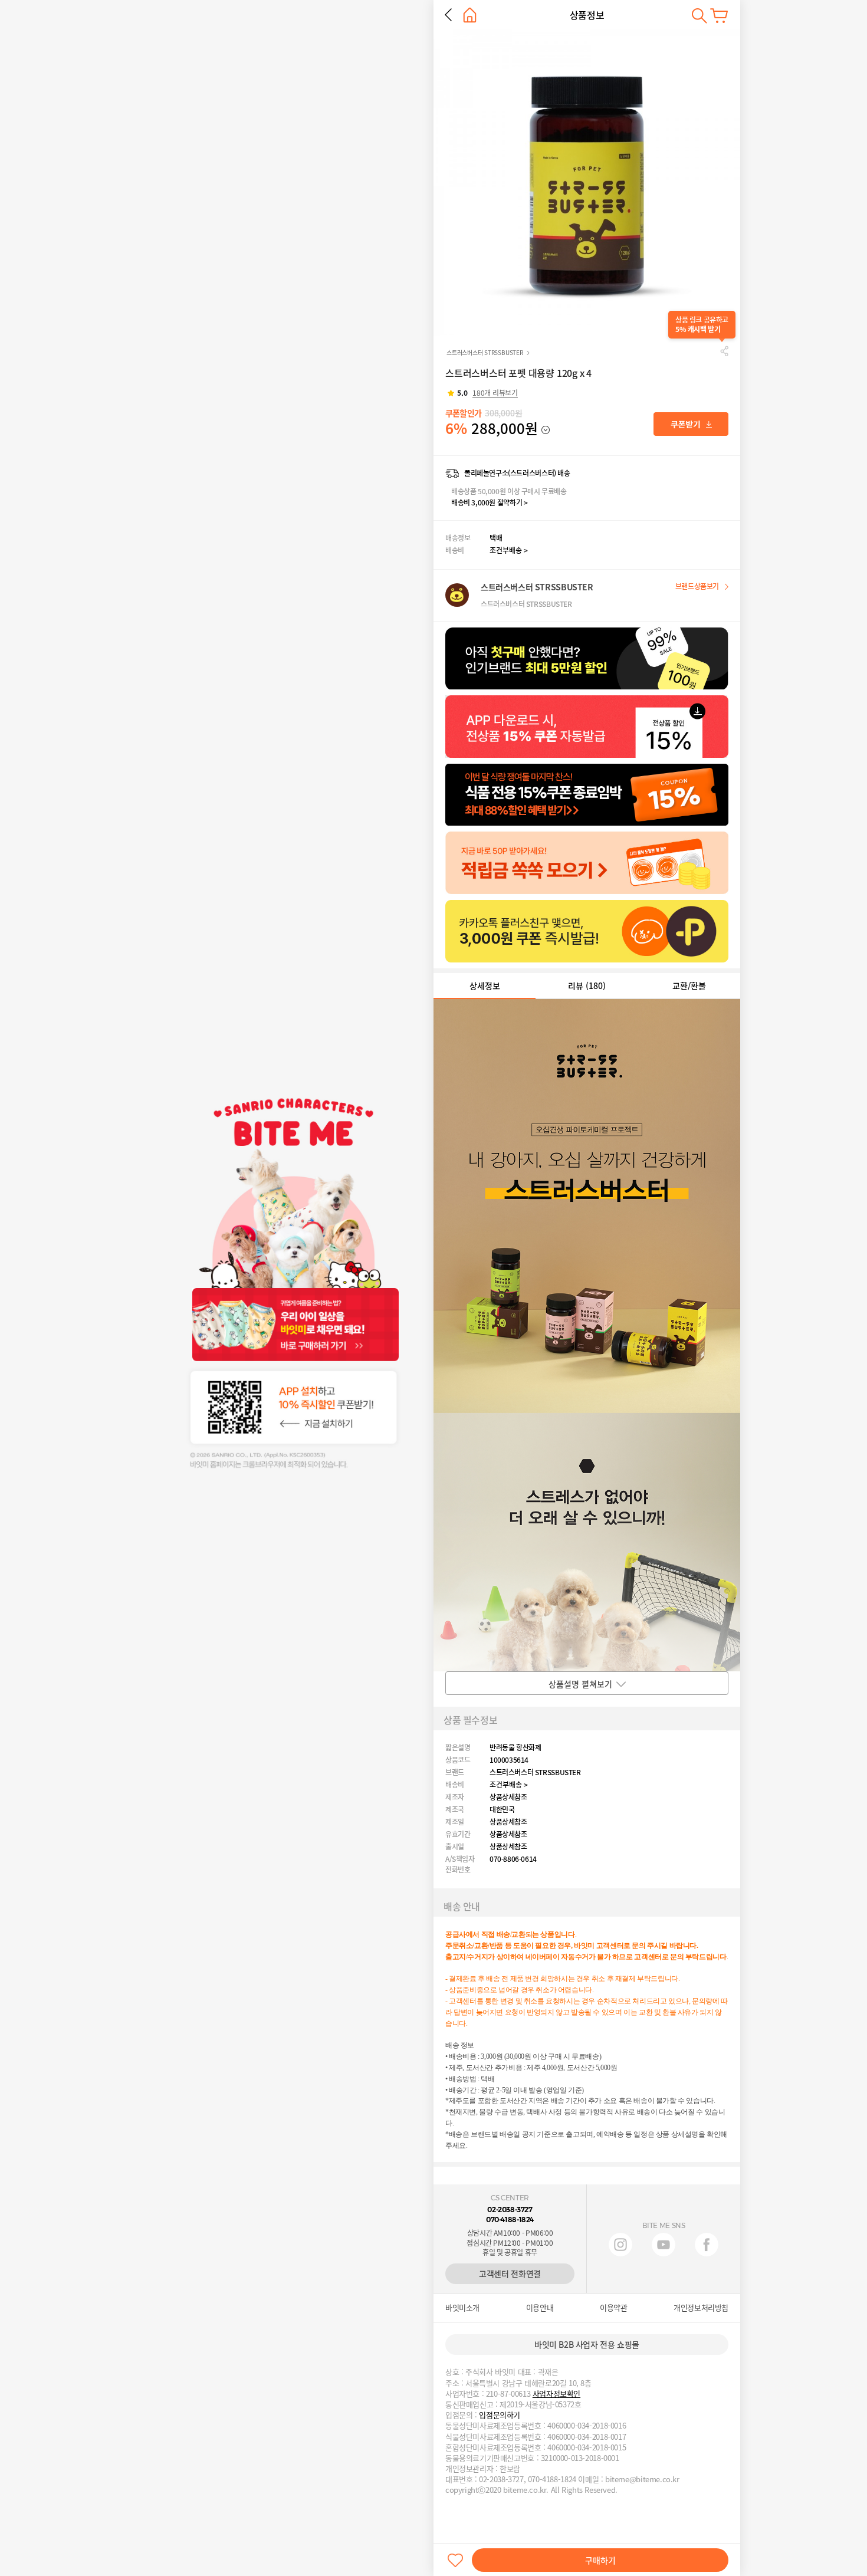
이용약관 (613, 2308)
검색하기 (699, 16)
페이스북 (707, 2245)
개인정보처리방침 (701, 2308)
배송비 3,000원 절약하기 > (489, 502)
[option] (587, 183)
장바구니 (719, 16)
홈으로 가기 (470, 15)
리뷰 (587, 985)
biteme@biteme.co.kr (642, 2479)
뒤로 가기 (448, 15)
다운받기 (691, 424)
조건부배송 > (509, 550)
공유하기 (724, 351)
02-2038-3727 (510, 2209)
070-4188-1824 (510, 2219)
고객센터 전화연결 (510, 2273)
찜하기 (455, 2560)
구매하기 (600, 2560)
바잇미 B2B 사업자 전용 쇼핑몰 (587, 2344)
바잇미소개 (462, 2308)
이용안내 (540, 2308)
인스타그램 (620, 2245)
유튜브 (664, 2245)
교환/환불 (689, 985)
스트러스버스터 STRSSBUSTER (485, 352)
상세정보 (485, 985)
